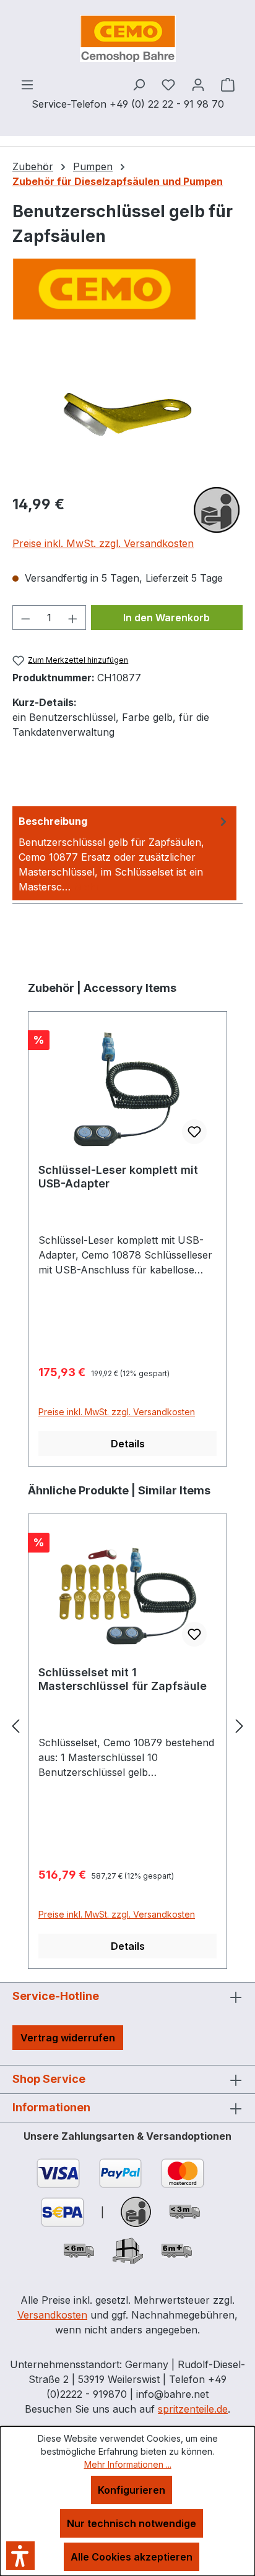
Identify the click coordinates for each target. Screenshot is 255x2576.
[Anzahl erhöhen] (73, 618)
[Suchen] (139, 84)
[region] (127, 414)
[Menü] (27, 84)
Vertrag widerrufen (68, 2038)
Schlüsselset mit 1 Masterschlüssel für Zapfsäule (123, 1679)
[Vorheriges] (15, 1726)
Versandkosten (52, 2315)
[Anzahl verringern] (25, 618)
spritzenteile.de (193, 2409)
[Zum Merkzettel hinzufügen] (194, 1132)
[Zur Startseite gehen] (127, 38)
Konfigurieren (132, 2490)
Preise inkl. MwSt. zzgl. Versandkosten (103, 543)
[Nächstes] (240, 1726)
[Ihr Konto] (198, 84)
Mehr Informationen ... (128, 2464)
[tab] (124, 853)
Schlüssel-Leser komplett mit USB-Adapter (118, 1177)
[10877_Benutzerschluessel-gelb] (127, 415)
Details (128, 1444)
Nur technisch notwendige (132, 2523)
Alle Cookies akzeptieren (132, 2557)
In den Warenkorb (166, 618)
